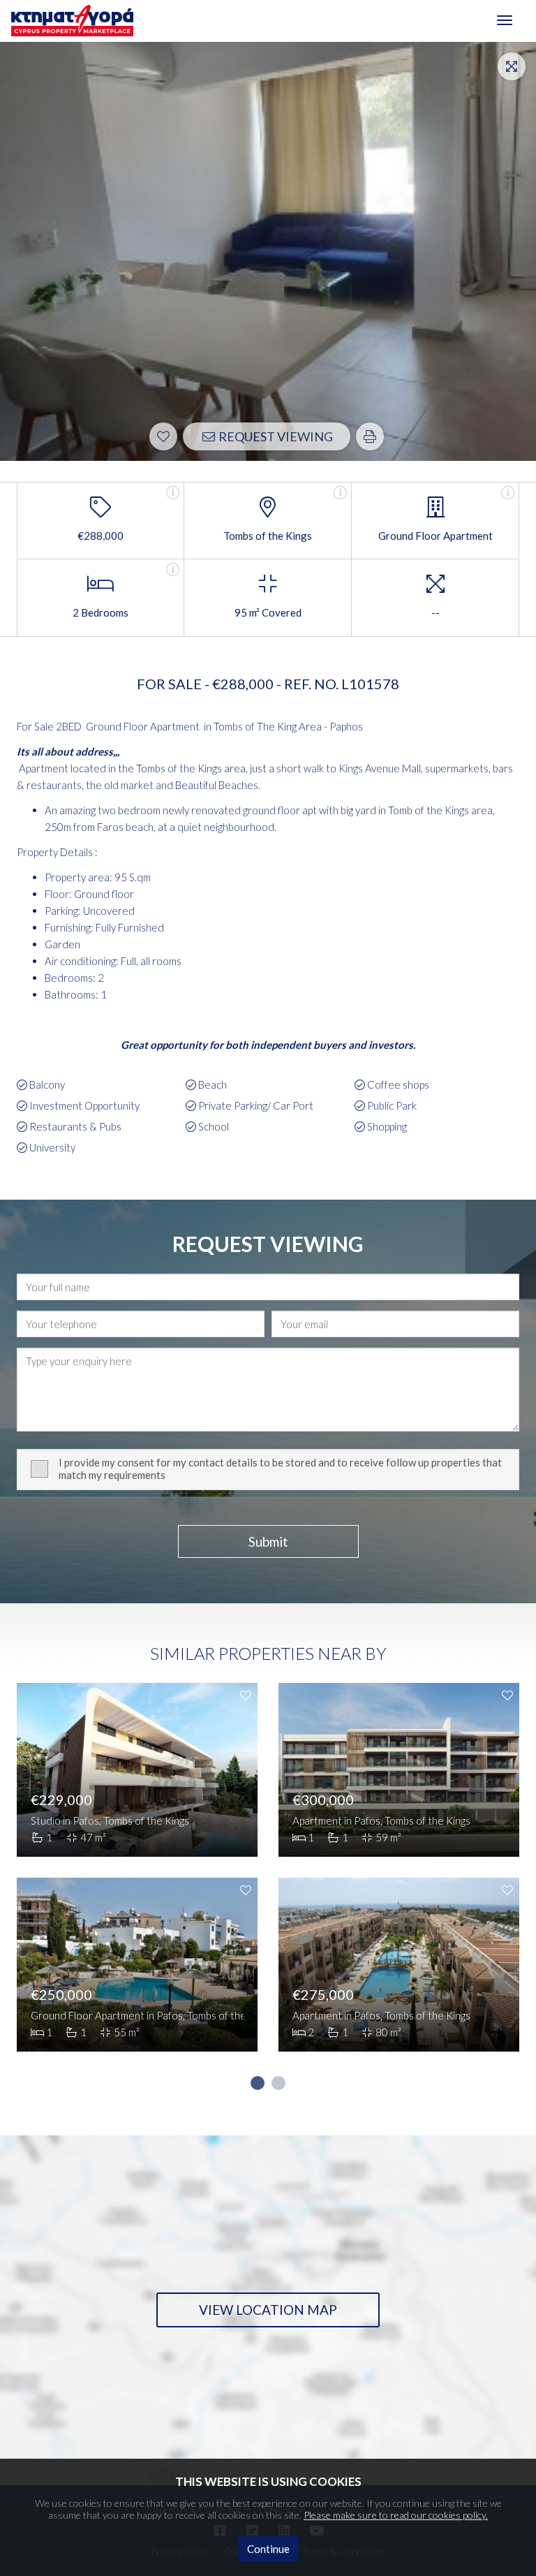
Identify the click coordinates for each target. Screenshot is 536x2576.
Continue (268, 2549)
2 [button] (278, 2083)
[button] (370, 436)
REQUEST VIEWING (275, 436)
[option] (137, 1878)
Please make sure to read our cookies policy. (396, 2515)
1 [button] (258, 2083)
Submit (268, 1541)
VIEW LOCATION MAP (268, 2310)
